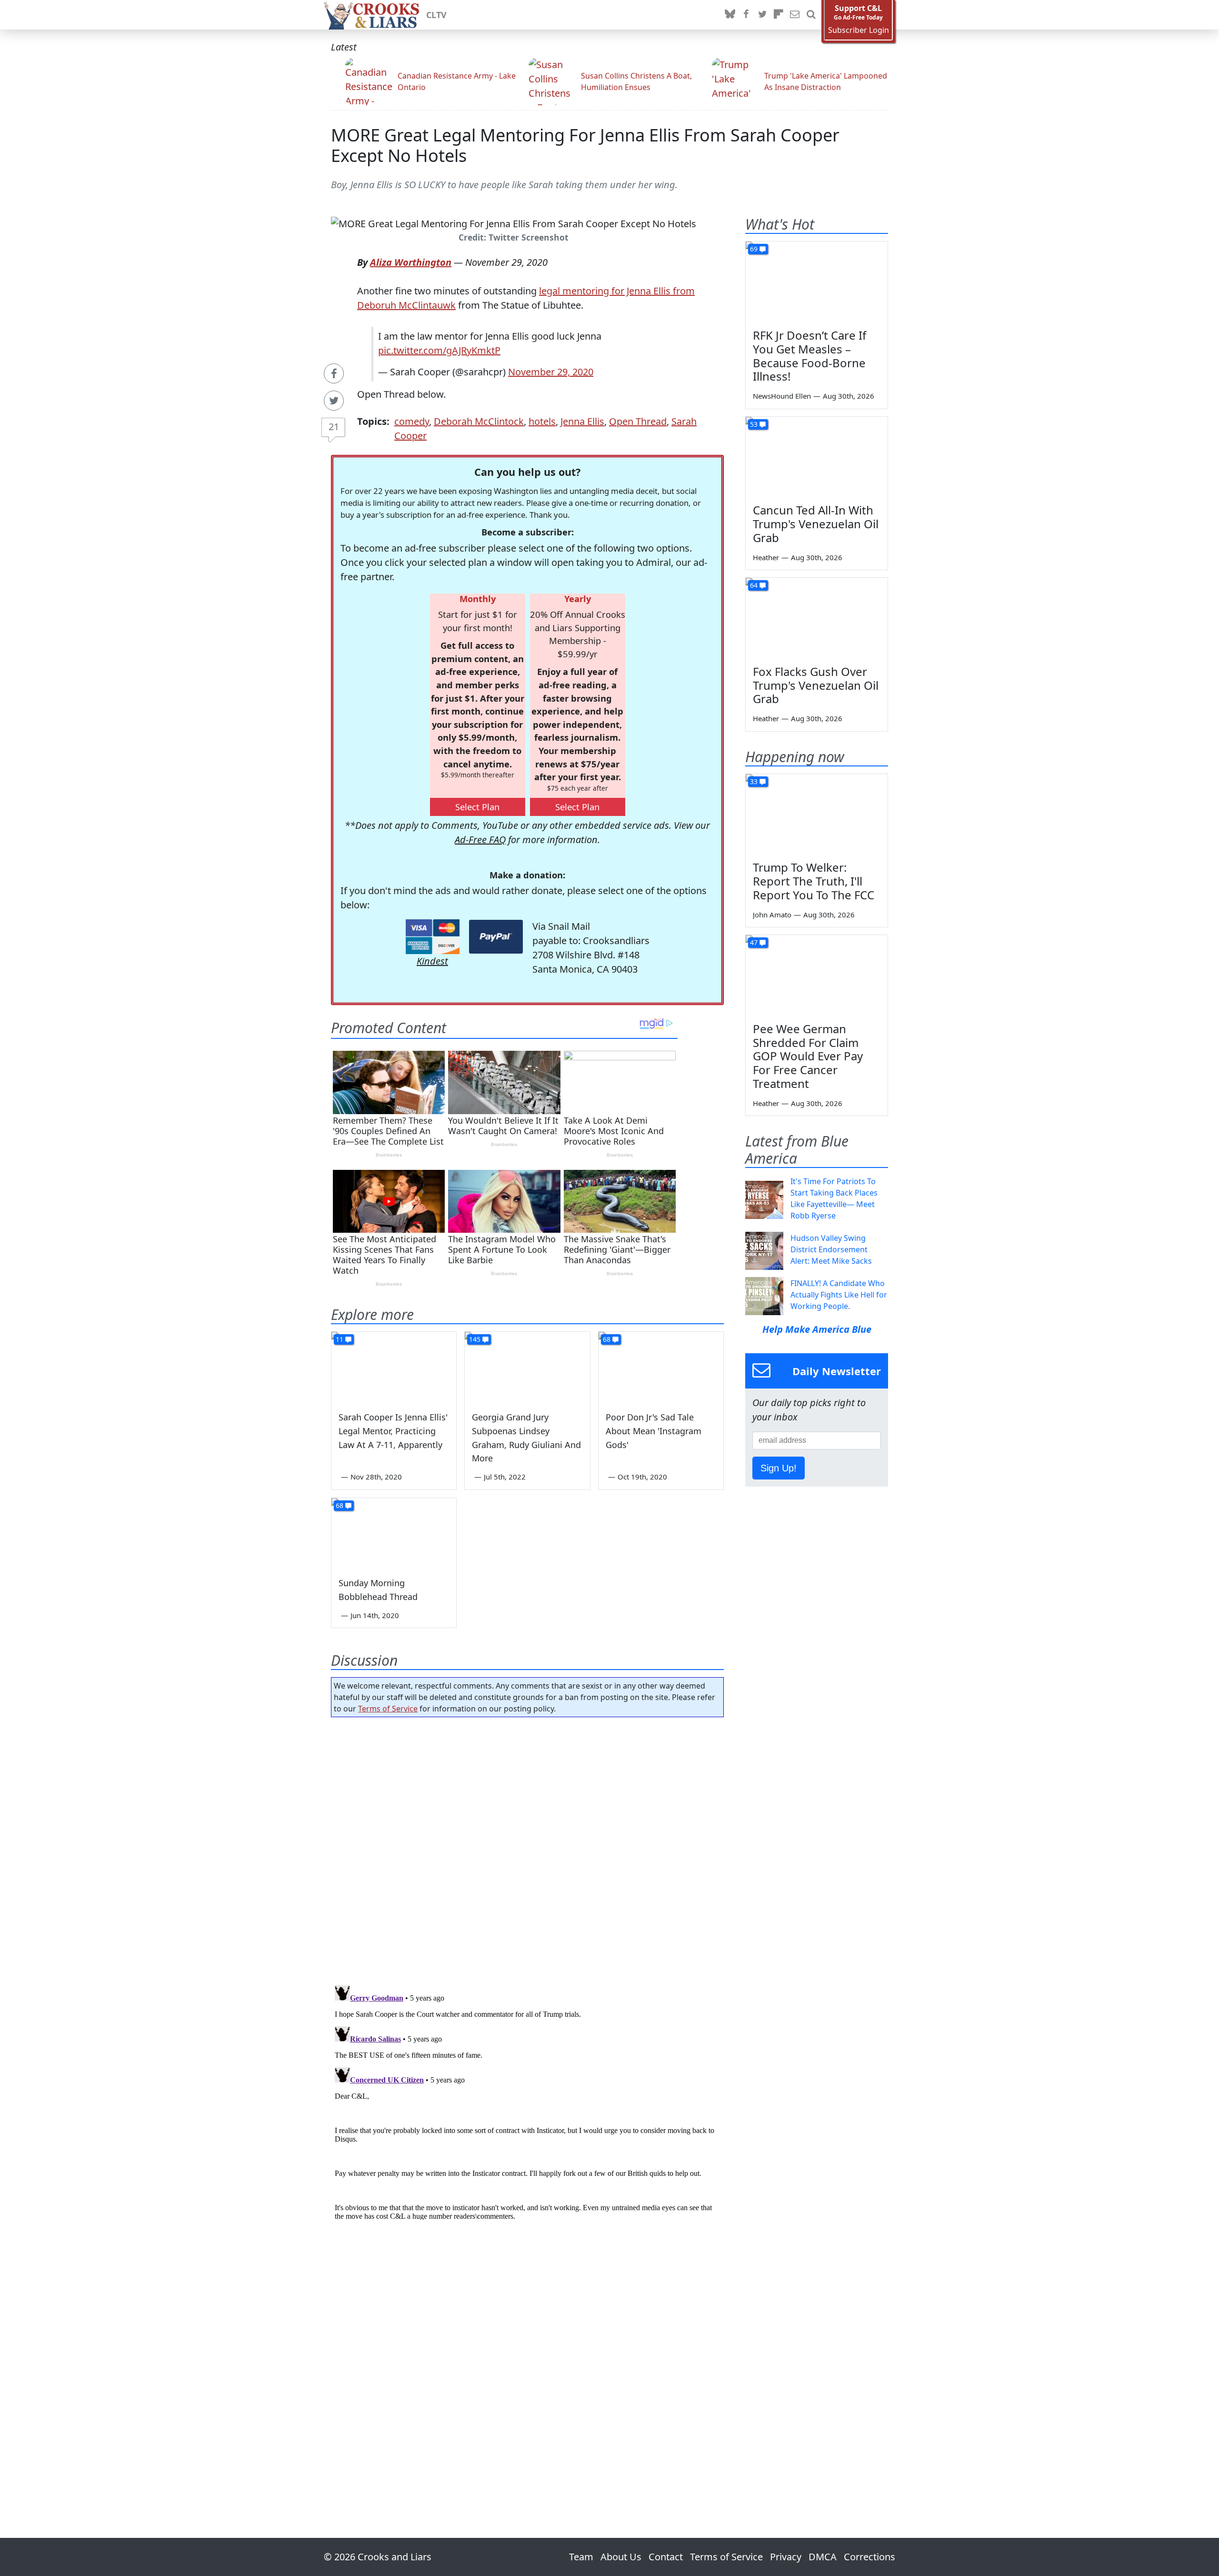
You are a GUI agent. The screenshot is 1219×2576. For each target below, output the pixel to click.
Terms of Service (388, 1709)
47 (754, 942)
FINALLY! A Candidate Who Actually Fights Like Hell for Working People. (839, 1295)
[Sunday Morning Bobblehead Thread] (394, 1533)
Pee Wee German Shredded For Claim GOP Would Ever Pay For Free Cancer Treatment (808, 1056)
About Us (621, 2557)
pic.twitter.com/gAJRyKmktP (439, 350)
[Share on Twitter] (334, 401)
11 (340, 1339)
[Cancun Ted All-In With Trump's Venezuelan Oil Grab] (817, 457)
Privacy (786, 2557)
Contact (666, 2557)
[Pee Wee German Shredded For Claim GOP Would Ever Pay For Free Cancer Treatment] (817, 975)
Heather (766, 557)
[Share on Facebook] (334, 373)
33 (754, 781)
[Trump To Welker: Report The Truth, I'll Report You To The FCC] (817, 814)
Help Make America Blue (817, 1329)
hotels (542, 421)
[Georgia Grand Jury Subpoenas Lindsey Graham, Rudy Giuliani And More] (527, 1367)
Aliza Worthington (411, 262)
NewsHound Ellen (782, 396)
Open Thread (638, 421)
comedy (412, 421)
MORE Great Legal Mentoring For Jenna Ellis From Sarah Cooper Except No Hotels (585, 145)
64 (754, 585)
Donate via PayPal (496, 937)
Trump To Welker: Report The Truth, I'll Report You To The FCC (814, 881)
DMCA (823, 2557)
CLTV (436, 15)
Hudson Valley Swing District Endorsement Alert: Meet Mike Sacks (831, 1249)
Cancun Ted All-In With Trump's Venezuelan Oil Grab (816, 524)
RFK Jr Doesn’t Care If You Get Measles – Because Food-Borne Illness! (809, 356)
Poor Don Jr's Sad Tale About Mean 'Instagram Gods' (654, 1431)
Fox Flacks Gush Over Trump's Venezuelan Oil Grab (816, 685)
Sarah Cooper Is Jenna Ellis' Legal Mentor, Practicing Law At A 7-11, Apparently (393, 1431)
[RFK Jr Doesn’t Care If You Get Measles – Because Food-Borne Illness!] (817, 282)
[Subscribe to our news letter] (795, 15)
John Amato (772, 915)
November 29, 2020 (551, 372)
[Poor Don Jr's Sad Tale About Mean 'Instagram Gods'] (661, 1367)
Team (581, 2557)
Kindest (432, 961)
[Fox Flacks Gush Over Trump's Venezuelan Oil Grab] (817, 618)
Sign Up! (779, 1468)
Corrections (869, 2557)
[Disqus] (527, 2101)
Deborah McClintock (479, 421)
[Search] (811, 15)
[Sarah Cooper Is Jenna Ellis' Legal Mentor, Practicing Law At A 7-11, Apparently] (394, 1367)
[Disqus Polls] (528, 1848)
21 (334, 427)
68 (607, 1339)
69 (754, 249)
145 (475, 1339)
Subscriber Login (859, 30)
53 (754, 424)
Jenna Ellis (582, 421)
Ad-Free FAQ (480, 840)
